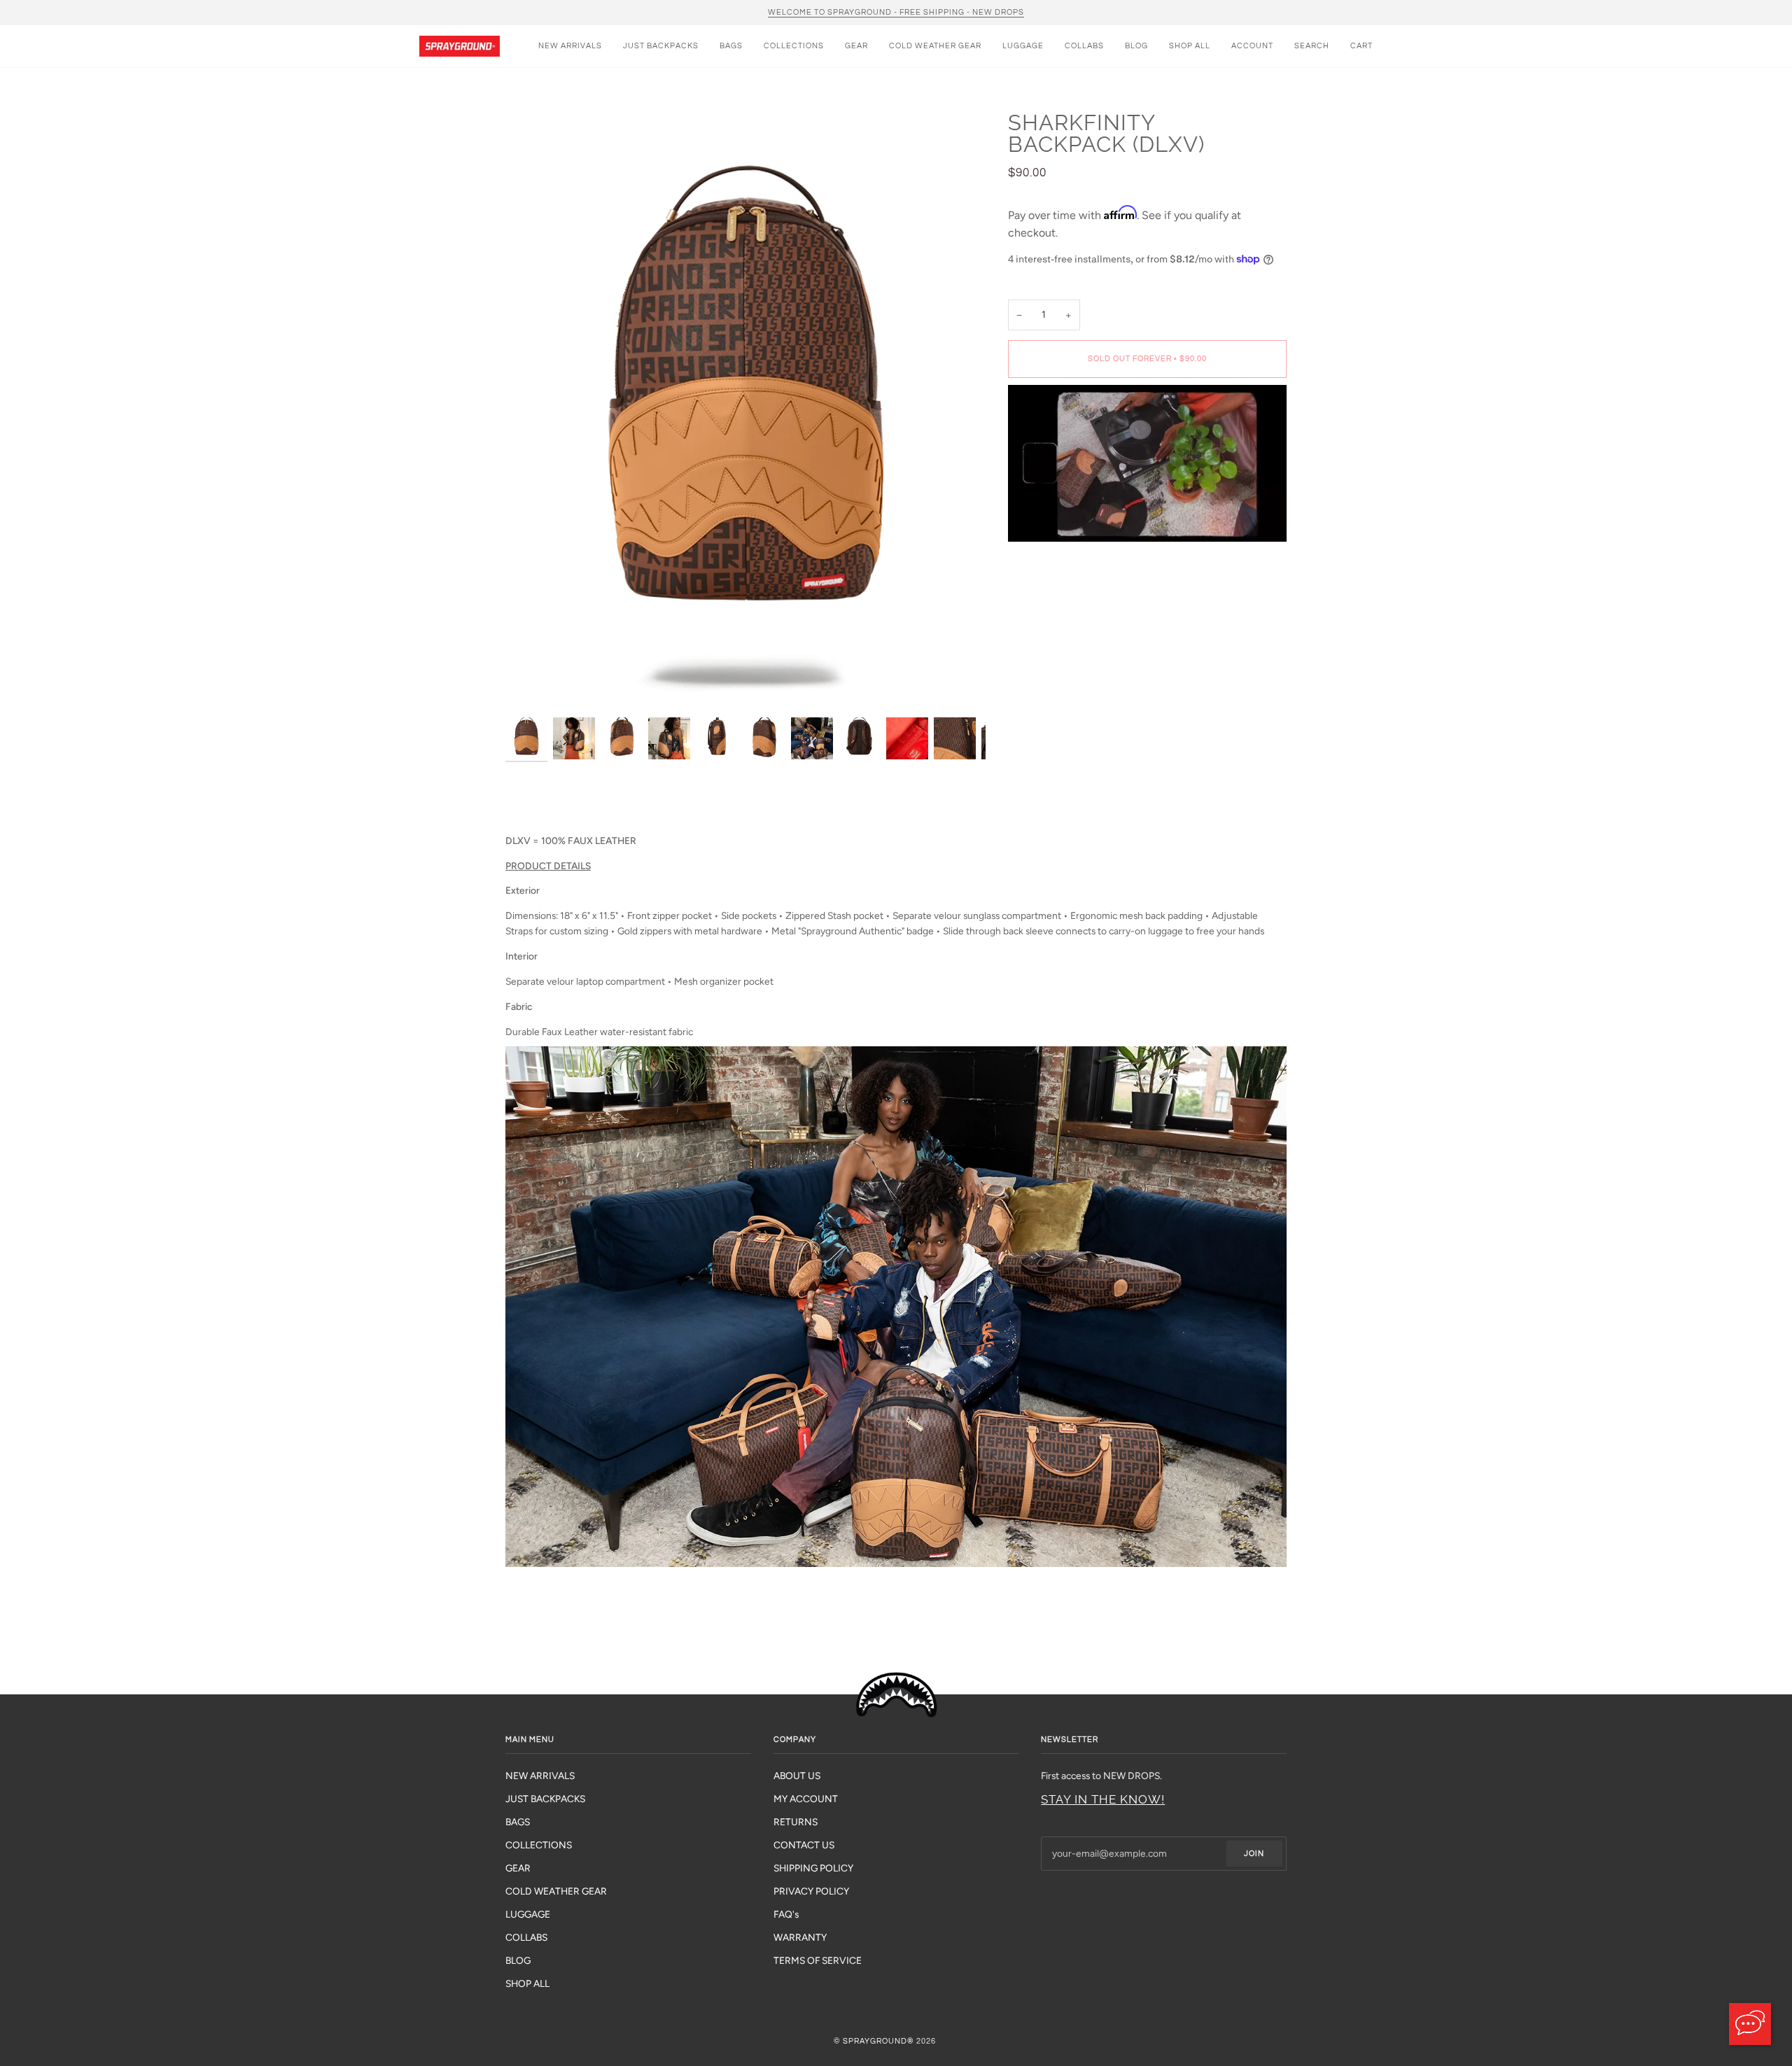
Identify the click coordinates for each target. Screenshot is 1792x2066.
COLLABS (526, 1937)
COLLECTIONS (539, 1845)
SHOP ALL (527, 1983)
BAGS (518, 1822)
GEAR (518, 1868)
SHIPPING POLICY (813, 1868)
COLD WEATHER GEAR (556, 1891)
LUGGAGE (528, 1914)
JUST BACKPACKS (545, 1799)
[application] (1750, 2024)
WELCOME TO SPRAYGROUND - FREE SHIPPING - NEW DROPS (896, 12)
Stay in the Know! (1103, 1799)
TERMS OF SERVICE (818, 1960)
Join (1254, 1854)
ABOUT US (797, 1776)
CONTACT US (804, 1845)
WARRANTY (800, 1937)
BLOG (518, 1960)
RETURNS (796, 1822)
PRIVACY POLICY (811, 1891)
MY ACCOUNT (806, 1799)
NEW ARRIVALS (540, 1776)
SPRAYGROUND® (878, 2041)
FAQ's (786, 1914)
